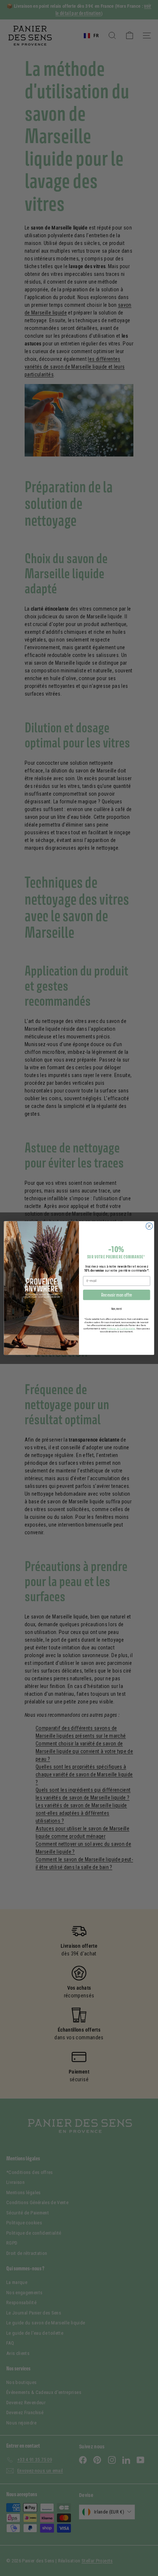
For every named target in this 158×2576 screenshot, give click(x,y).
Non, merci (116, 1309)
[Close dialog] (149, 1226)
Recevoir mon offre (117, 1295)
